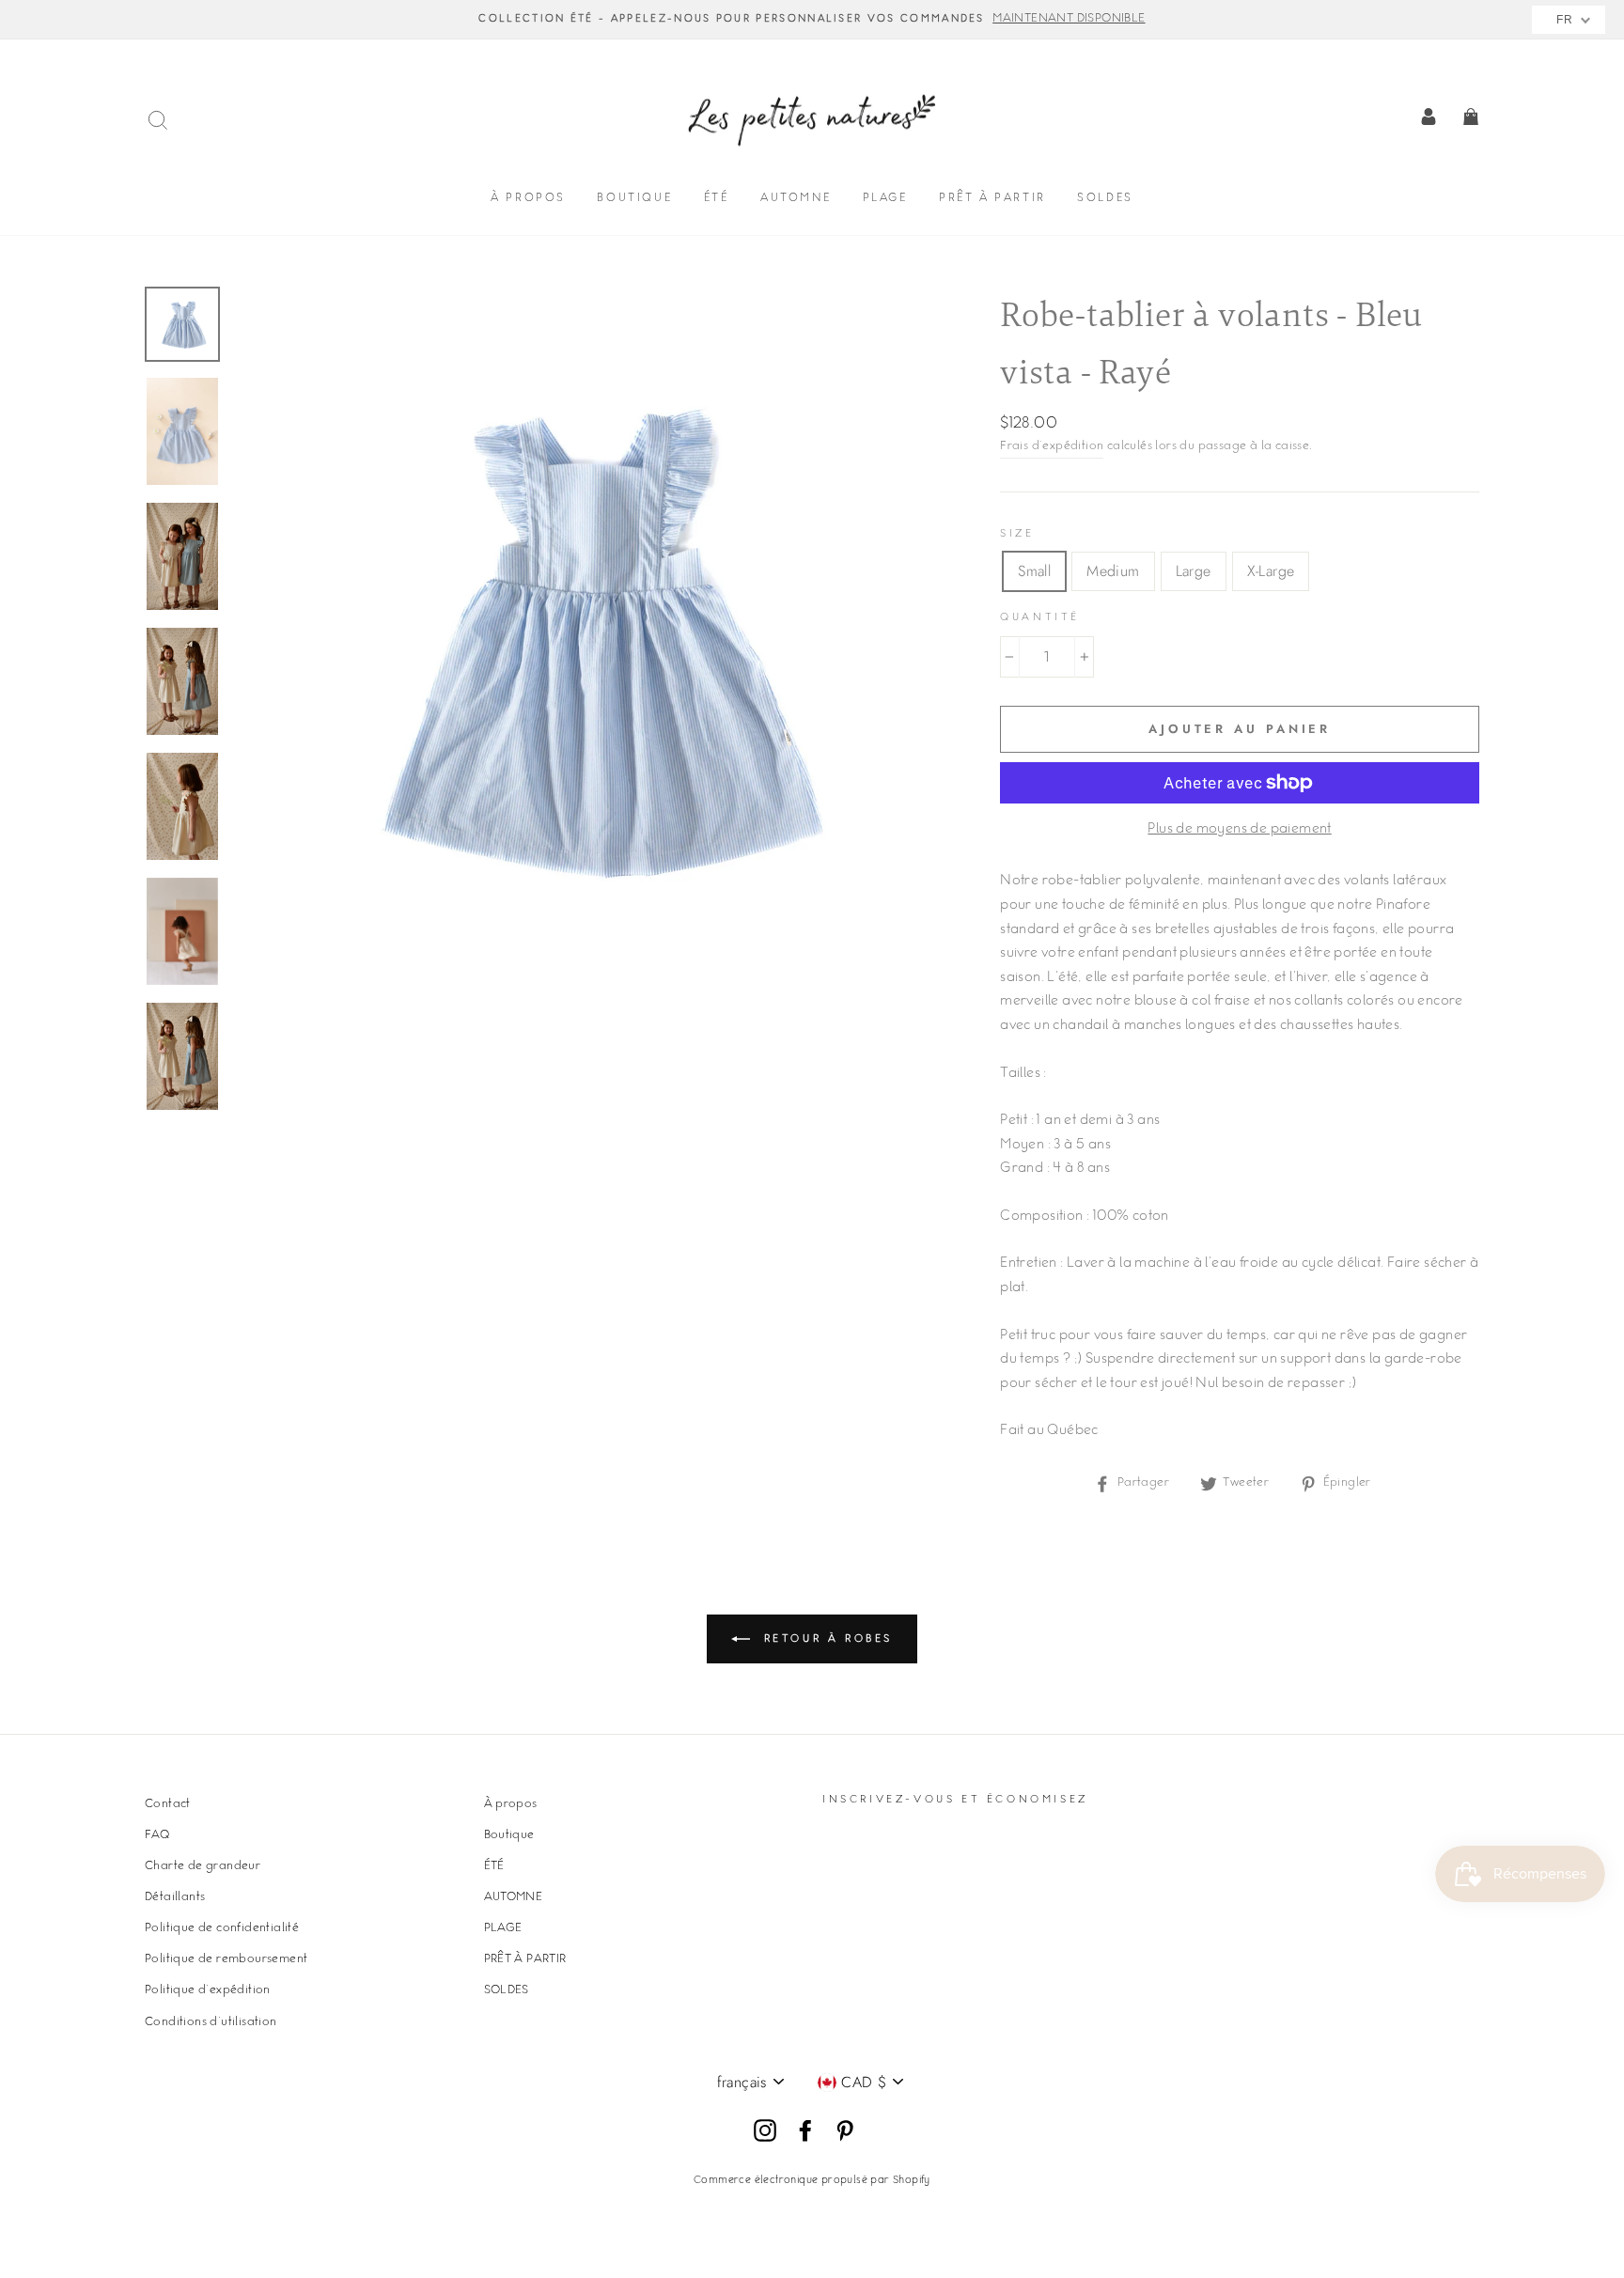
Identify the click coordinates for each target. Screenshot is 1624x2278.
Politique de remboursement (226, 1959)
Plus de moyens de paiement (1239, 830)
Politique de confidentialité (222, 1928)
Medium (1113, 571)
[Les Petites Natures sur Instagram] (765, 2131)
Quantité (1040, 618)
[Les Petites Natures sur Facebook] (805, 2131)
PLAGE (885, 199)
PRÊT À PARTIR (992, 199)
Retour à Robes (825, 1638)
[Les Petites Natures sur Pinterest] (845, 2131)
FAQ (157, 1835)
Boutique (634, 199)
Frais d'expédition (1052, 446)
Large (1194, 571)
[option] (812, 20)
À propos (528, 199)
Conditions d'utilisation (211, 2022)
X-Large (1271, 571)
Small (1034, 571)
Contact (168, 1804)
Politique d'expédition (208, 1990)
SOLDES (1105, 199)
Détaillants (175, 1897)
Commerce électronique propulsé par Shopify (812, 2181)
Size (1017, 534)
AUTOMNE (796, 199)
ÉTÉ (717, 199)
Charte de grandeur (203, 1866)
